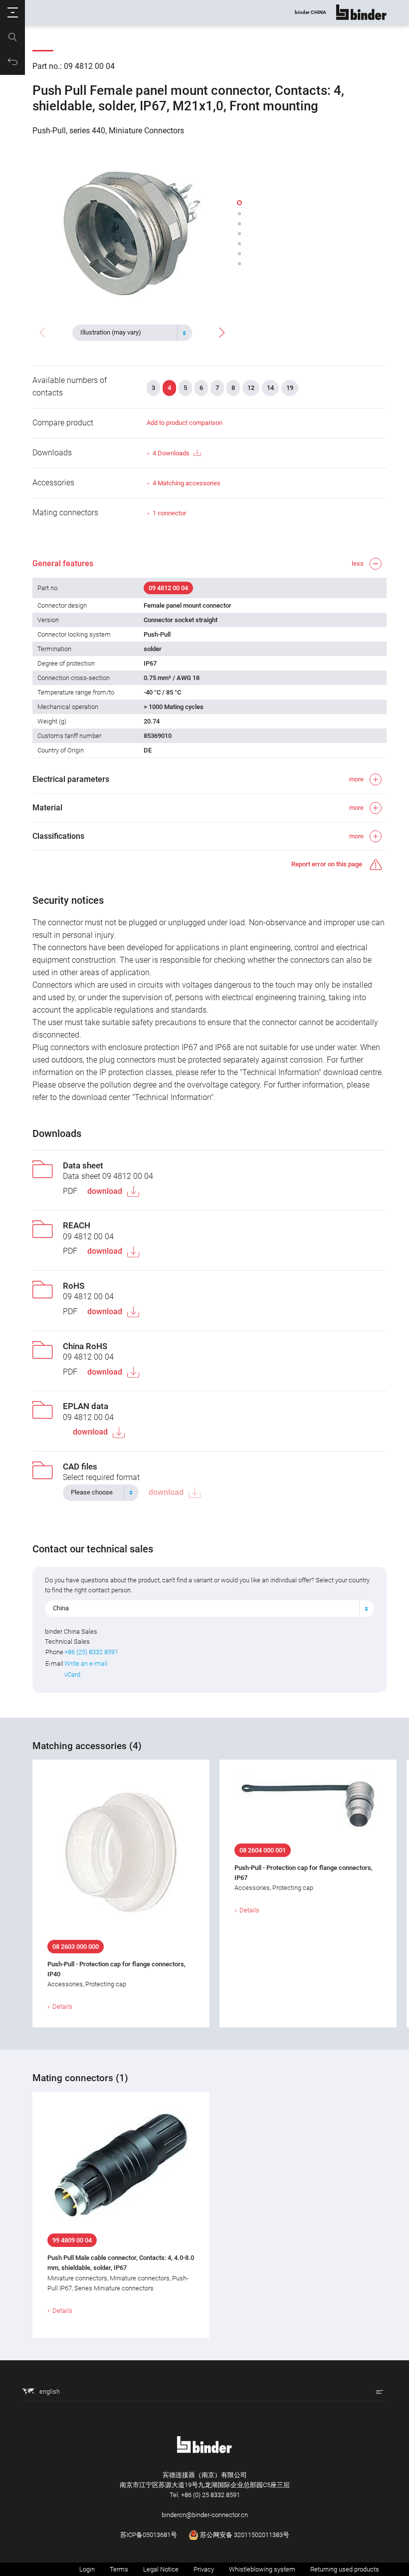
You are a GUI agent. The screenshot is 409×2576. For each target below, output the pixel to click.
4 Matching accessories (187, 483)
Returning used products (345, 2569)
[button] (12, 12)
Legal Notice (161, 2569)
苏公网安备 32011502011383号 (244, 2535)
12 (251, 388)
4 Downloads (171, 453)
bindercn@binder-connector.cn (205, 2515)
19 (290, 388)
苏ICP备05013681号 (149, 2535)
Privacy (204, 2569)
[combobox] (132, 333)
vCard (72, 1674)
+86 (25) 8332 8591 (91, 1652)
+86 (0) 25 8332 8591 (210, 2495)
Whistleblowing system (262, 2569)
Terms (119, 2569)
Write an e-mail (86, 1663)
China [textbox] (61, 1608)
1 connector (169, 513)
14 (270, 388)
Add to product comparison (185, 423)
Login (87, 2569)
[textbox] (128, 333)
